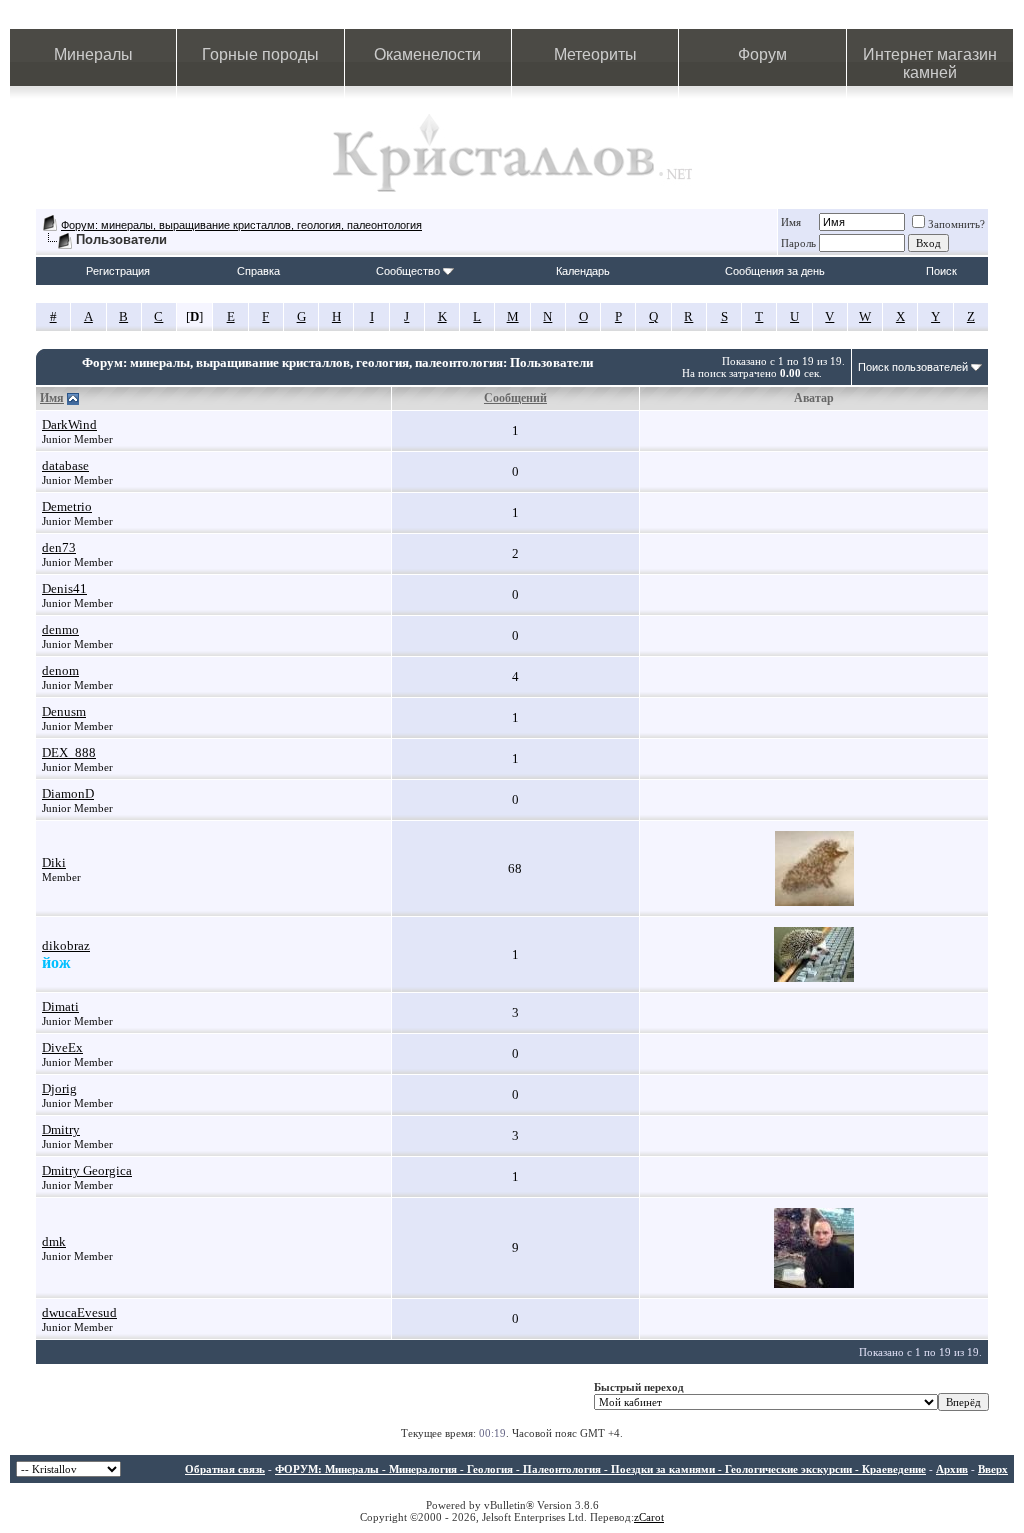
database (65, 465)
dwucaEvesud (79, 1312)
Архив (952, 1469)
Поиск (941, 271)
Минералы (93, 54)
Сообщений (515, 398)
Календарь (583, 271)
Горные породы (260, 54)
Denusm (64, 711)
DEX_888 (69, 752)
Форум (762, 54)
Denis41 (64, 588)
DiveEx (62, 1047)
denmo (60, 629)
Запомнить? (956, 224)
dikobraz (66, 945)
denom (60, 670)
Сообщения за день (775, 271)
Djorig (59, 1088)
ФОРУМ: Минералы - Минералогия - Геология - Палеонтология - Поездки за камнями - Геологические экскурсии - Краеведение (600, 1469)
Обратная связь (225, 1469)
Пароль (798, 243)
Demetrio (67, 506)
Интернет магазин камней (930, 63)
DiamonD (68, 793)
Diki (54, 862)
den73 (59, 547)
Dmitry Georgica (87, 1170)
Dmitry (61, 1129)
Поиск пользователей (913, 367)
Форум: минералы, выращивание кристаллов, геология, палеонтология (241, 225)
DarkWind (69, 424)
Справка (258, 271)
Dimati (60, 1006)
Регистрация (118, 271)
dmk (54, 1241)
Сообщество (408, 271)
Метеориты (595, 54)
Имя (791, 222)
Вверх (993, 1469)
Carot (651, 1517)
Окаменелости (427, 54)
